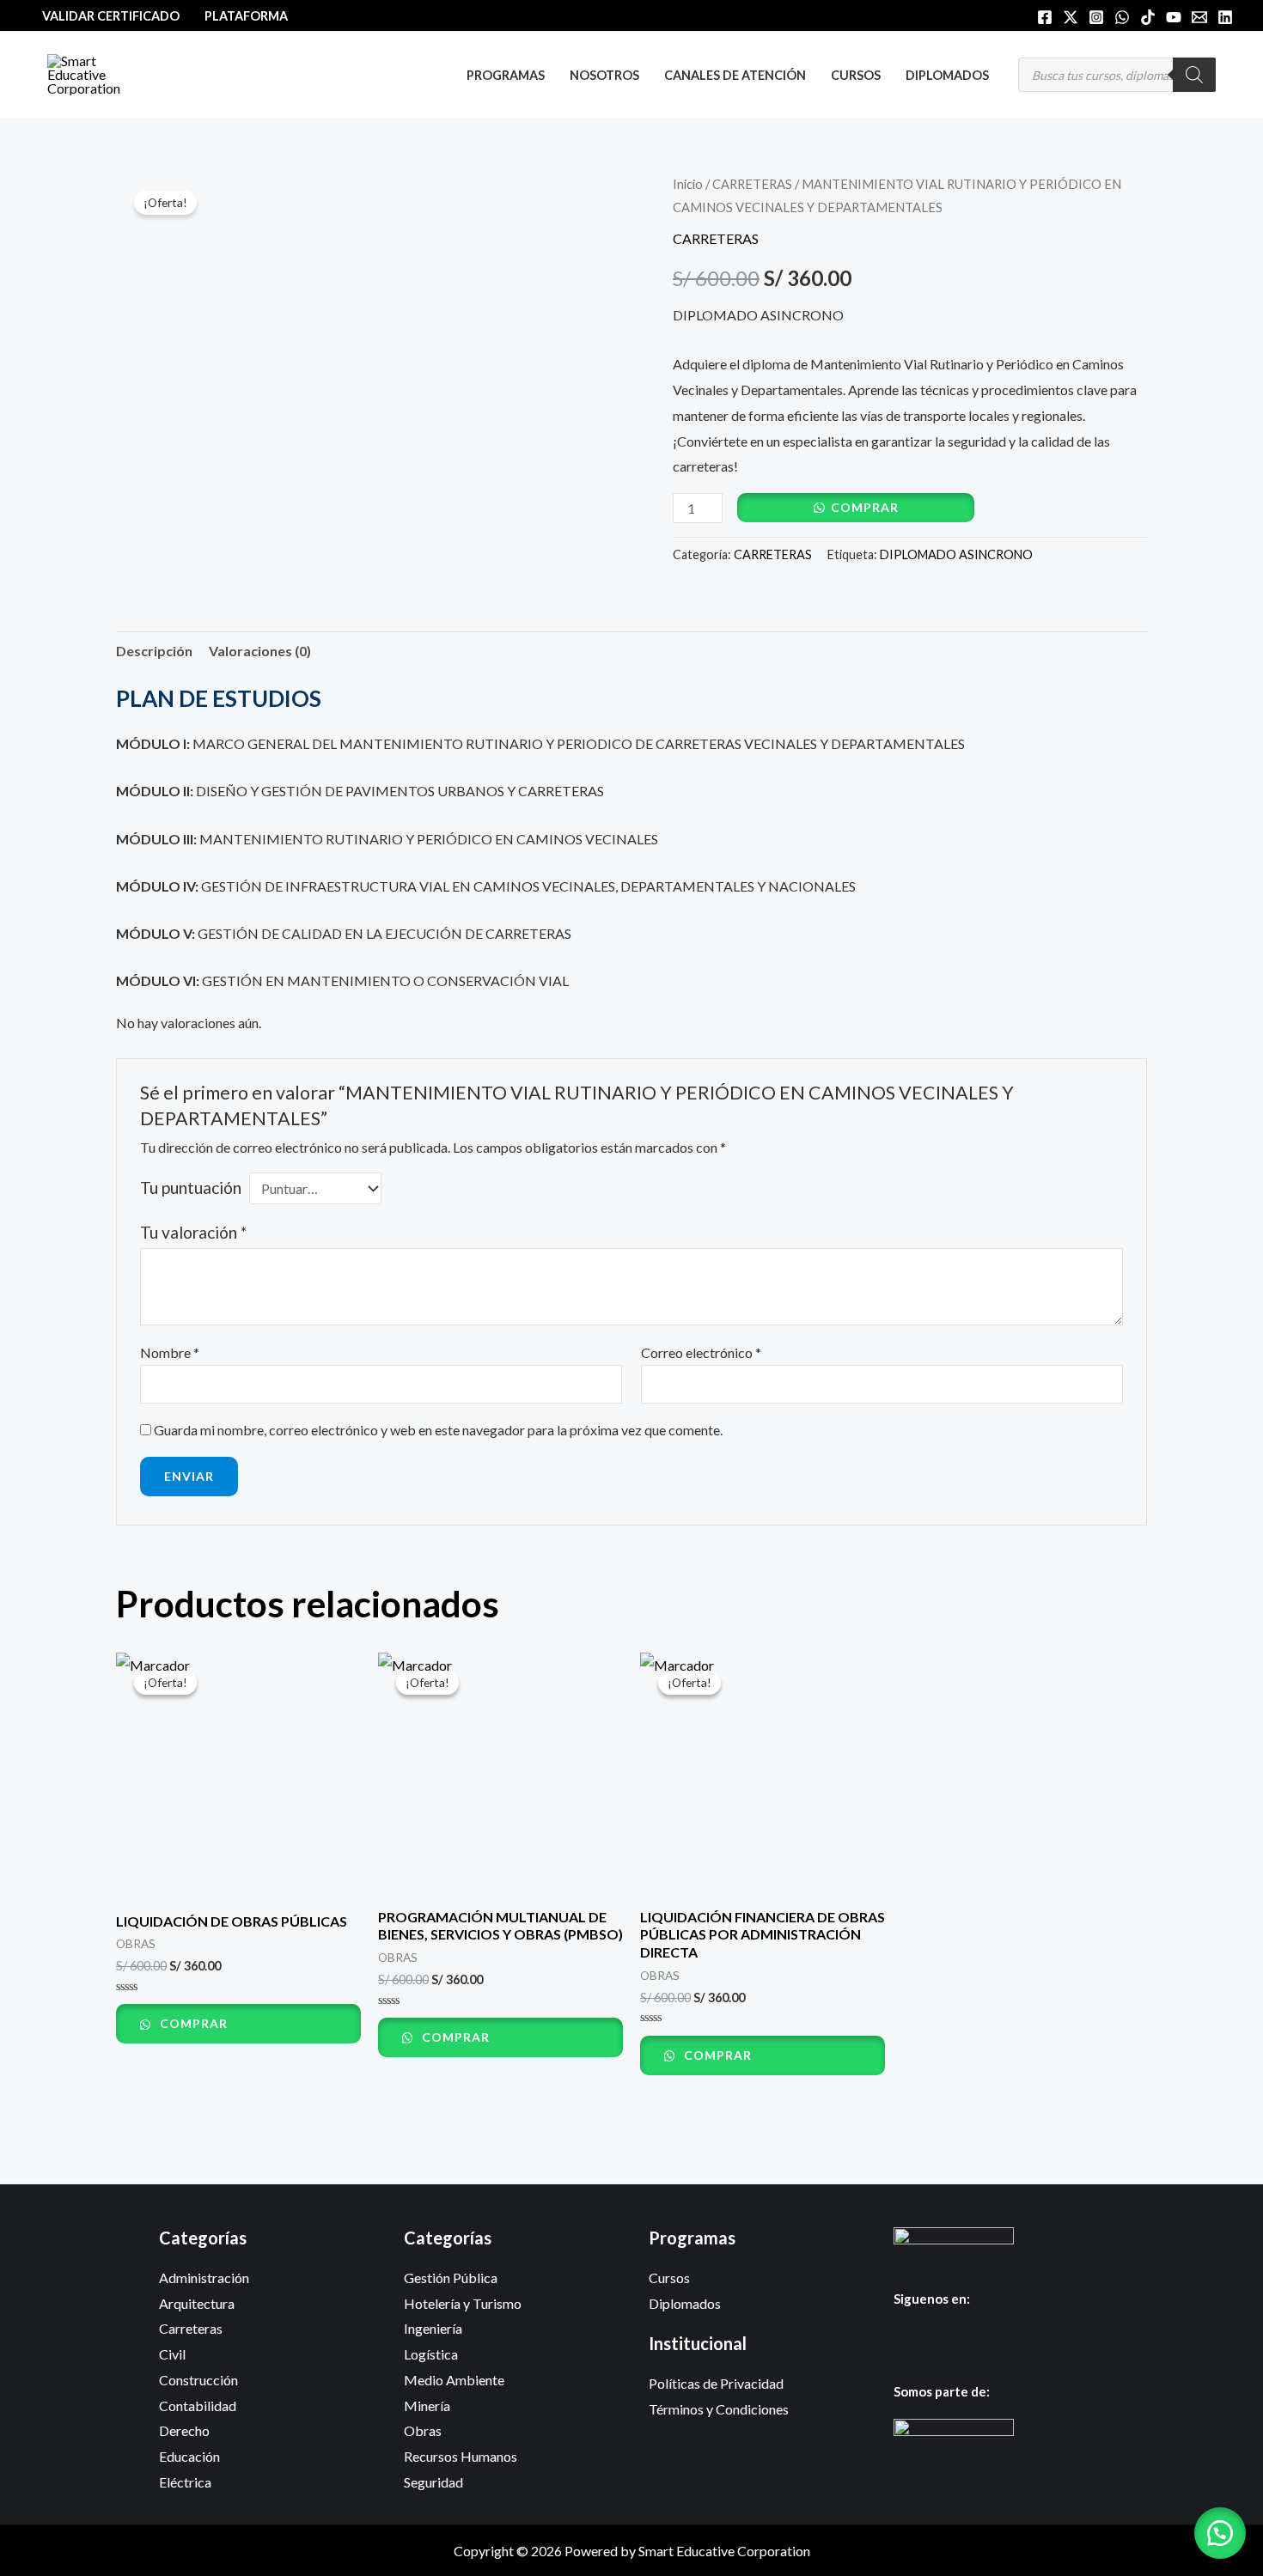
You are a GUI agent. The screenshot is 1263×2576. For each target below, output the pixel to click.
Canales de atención (735, 75)
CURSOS (856, 75)
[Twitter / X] (1071, 17)
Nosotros (604, 75)
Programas (506, 75)
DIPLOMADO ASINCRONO (956, 554)
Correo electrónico (701, 1352)
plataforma (246, 16)
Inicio (688, 184)
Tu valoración (193, 1232)
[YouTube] (1174, 17)
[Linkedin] (1225, 17)
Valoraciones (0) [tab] (260, 651)
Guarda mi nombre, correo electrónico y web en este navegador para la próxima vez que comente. (438, 1430)
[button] (1220, 2533)
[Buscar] (1194, 75)
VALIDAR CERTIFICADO (111, 16)
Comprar (865, 507)
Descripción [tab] (154, 651)
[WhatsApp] (1122, 17)
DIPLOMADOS (947, 75)
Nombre (170, 1352)
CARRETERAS (752, 184)
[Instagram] (1096, 17)
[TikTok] (1148, 17)
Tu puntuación (191, 1188)
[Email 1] (1199, 17)
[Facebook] (1045, 17)
